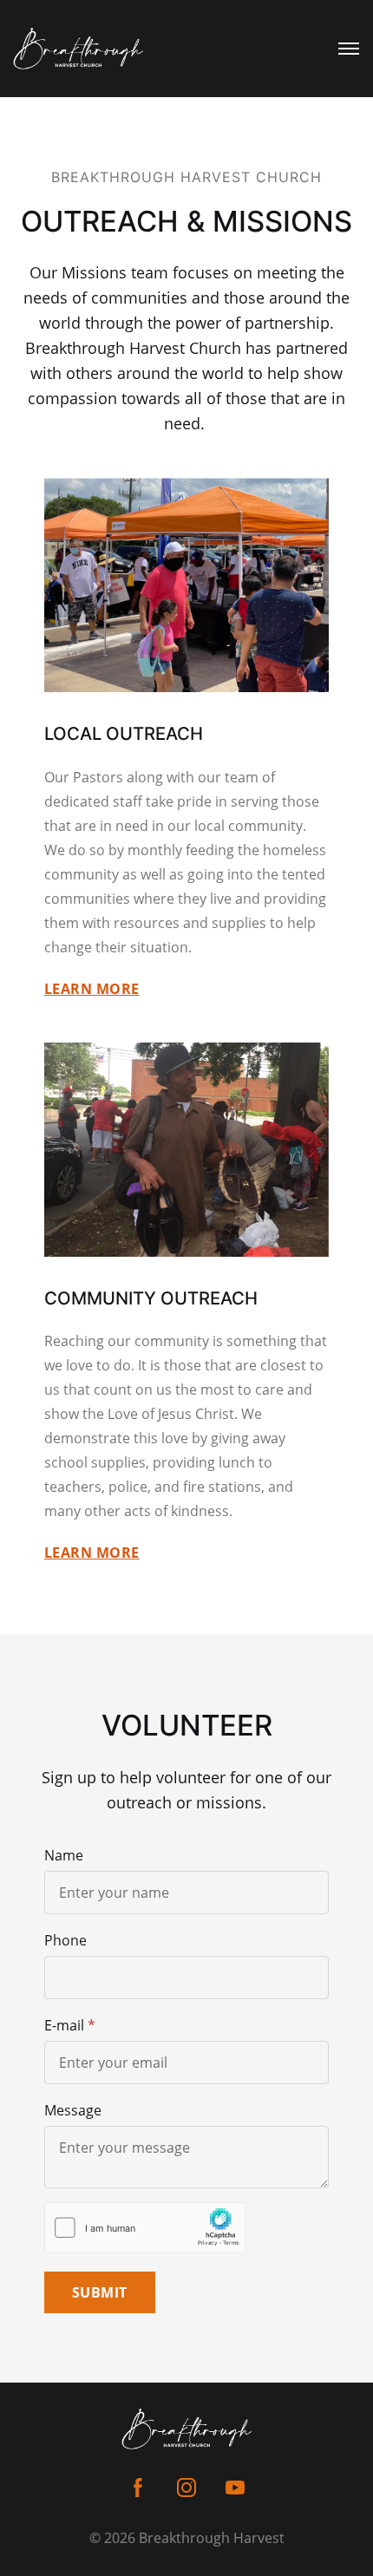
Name (64, 1855)
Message (73, 2110)
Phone (65, 1940)
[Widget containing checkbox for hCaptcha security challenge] (145, 2228)
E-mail (64, 2025)
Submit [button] (100, 2292)
